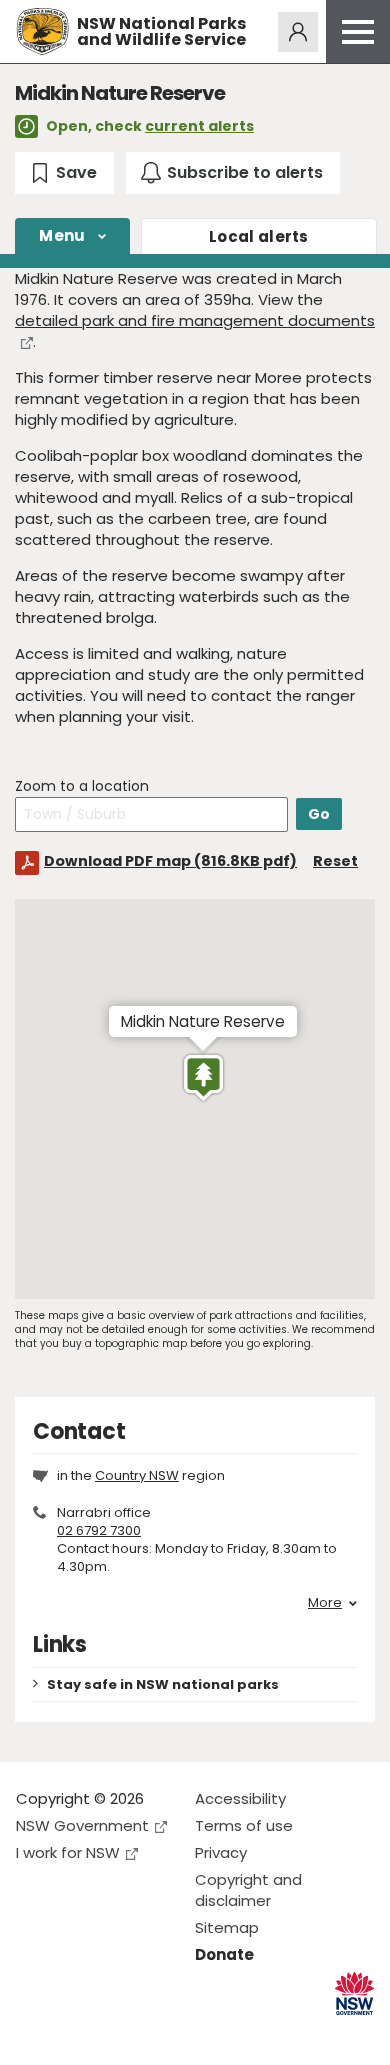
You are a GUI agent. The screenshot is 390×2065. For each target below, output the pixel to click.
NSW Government (82, 1825)
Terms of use (244, 1825)
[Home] (42, 31)
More (325, 1603)
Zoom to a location (82, 786)
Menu (62, 235)
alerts (259, 236)
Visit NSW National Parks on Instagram (77, 2033)
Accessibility (240, 1798)
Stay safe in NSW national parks (163, 1684)
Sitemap (227, 1927)
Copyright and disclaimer (248, 1890)
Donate (224, 1954)
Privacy (221, 1852)
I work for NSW (68, 1852)
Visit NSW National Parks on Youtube (120, 2033)
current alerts (199, 126)
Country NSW (137, 1475)
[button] (203, 1078)
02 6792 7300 (99, 1530)
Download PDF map (170, 861)
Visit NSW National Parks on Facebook (34, 2033)
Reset (335, 861)
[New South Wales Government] (354, 1993)
